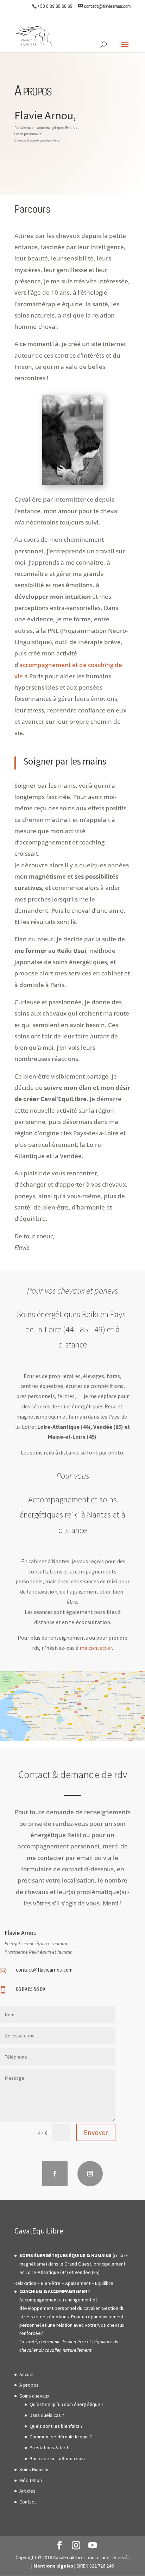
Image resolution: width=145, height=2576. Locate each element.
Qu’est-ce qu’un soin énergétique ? (67, 2404)
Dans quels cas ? (47, 2415)
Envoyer (96, 2132)
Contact (28, 2502)
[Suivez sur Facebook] (55, 2174)
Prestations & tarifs (50, 2448)
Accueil (27, 2374)
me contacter (96, 1648)
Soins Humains (34, 2469)
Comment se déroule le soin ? (61, 2437)
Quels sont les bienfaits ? (56, 2426)
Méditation (31, 2480)
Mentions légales (53, 2566)
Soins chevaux (34, 2396)
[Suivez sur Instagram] (90, 2174)
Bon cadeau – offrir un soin (57, 2458)
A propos (29, 2385)
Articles (27, 2491)
